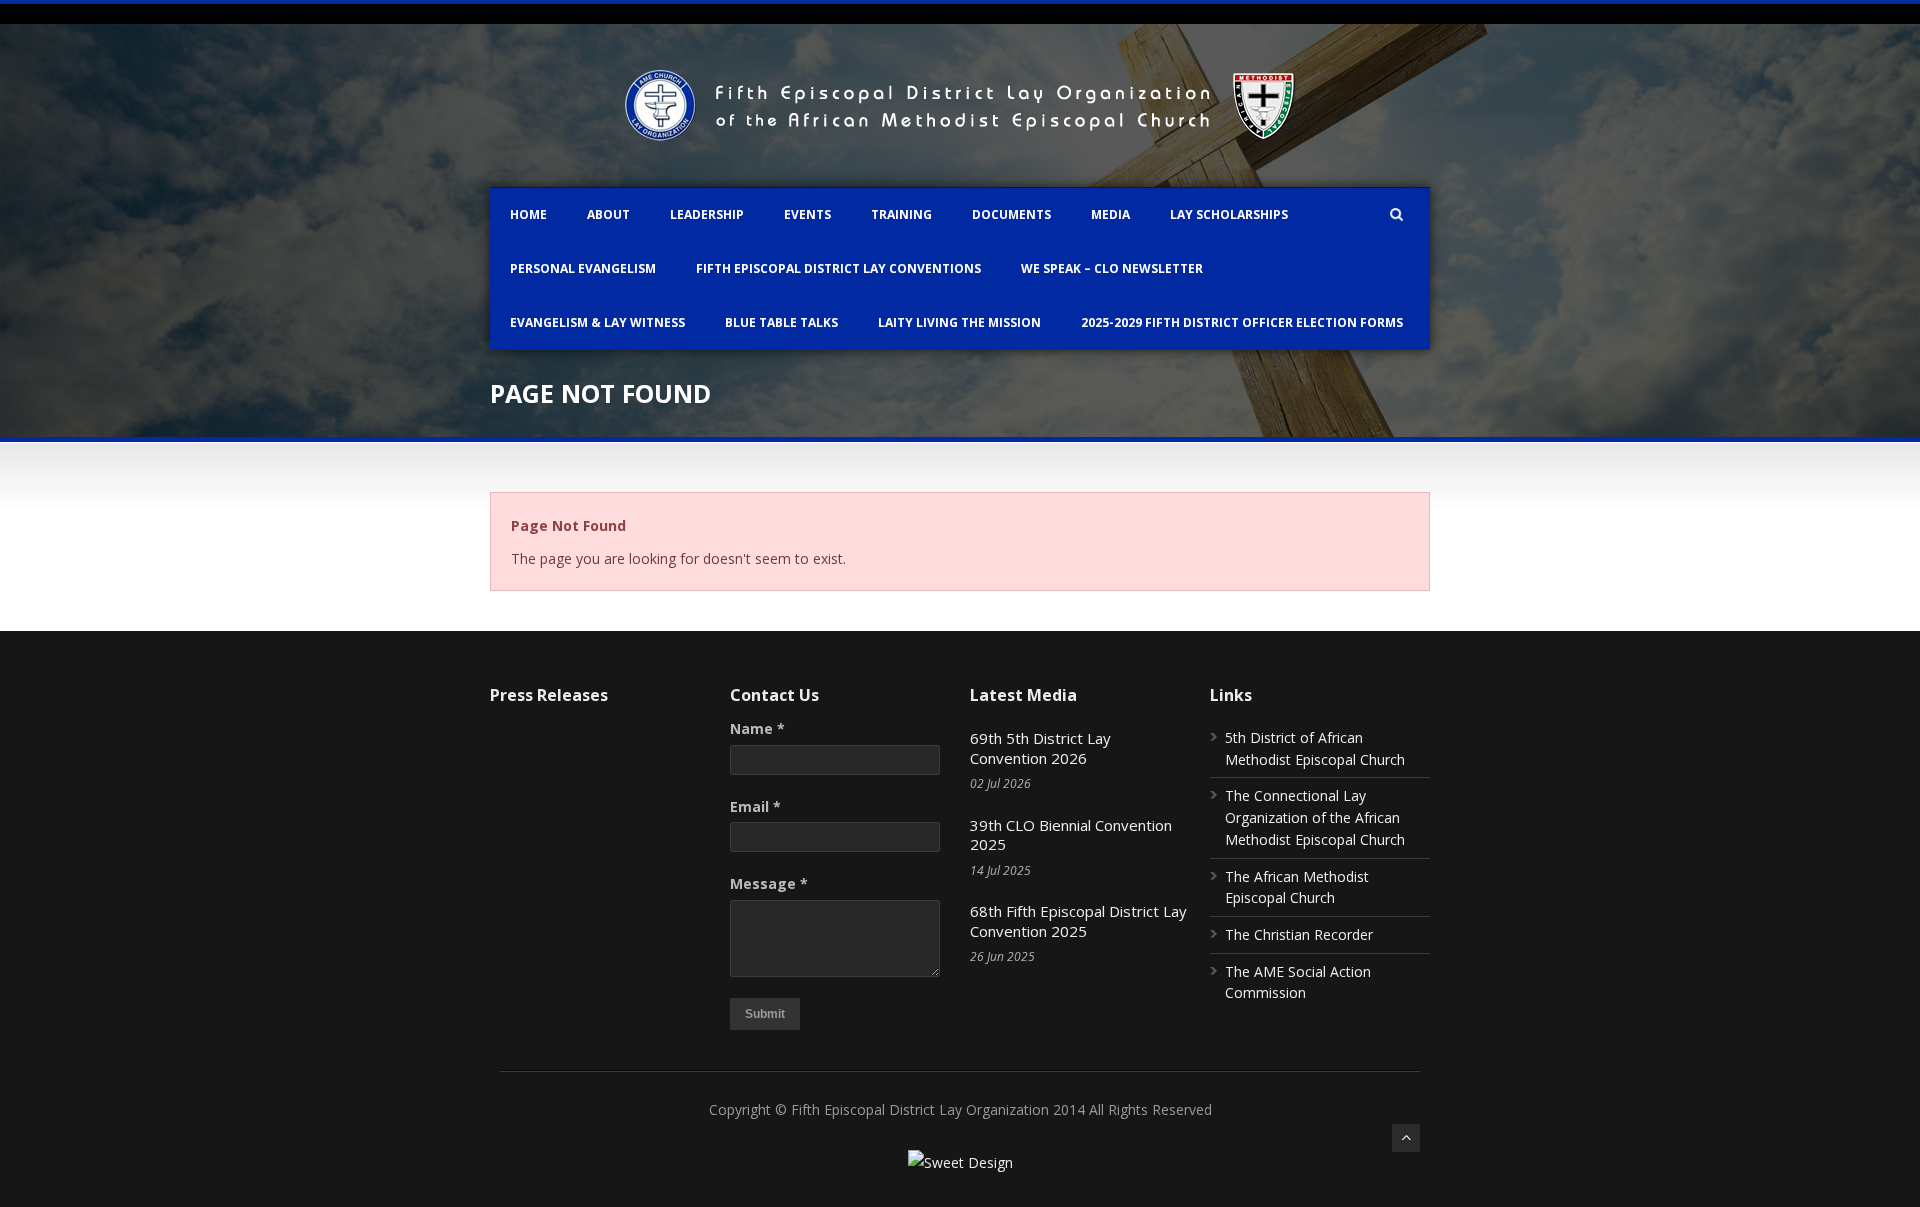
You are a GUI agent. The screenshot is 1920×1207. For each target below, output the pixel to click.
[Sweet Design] (960, 1162)
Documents (1011, 214)
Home (528, 214)
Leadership (707, 214)
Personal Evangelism (583, 268)
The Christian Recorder (1299, 934)
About (608, 214)
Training (901, 214)
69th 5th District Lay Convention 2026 (1040, 748)
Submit (765, 1014)
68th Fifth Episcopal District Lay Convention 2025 (1078, 921)
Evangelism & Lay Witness (597, 322)
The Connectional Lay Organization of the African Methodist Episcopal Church (1315, 817)
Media (1110, 214)
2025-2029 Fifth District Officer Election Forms (1242, 322)
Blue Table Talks (781, 322)
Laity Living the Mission (959, 322)
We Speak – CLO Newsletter (1112, 268)
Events (807, 214)
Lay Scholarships (1229, 214)
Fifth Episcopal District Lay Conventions (838, 268)
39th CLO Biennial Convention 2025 (1071, 835)
